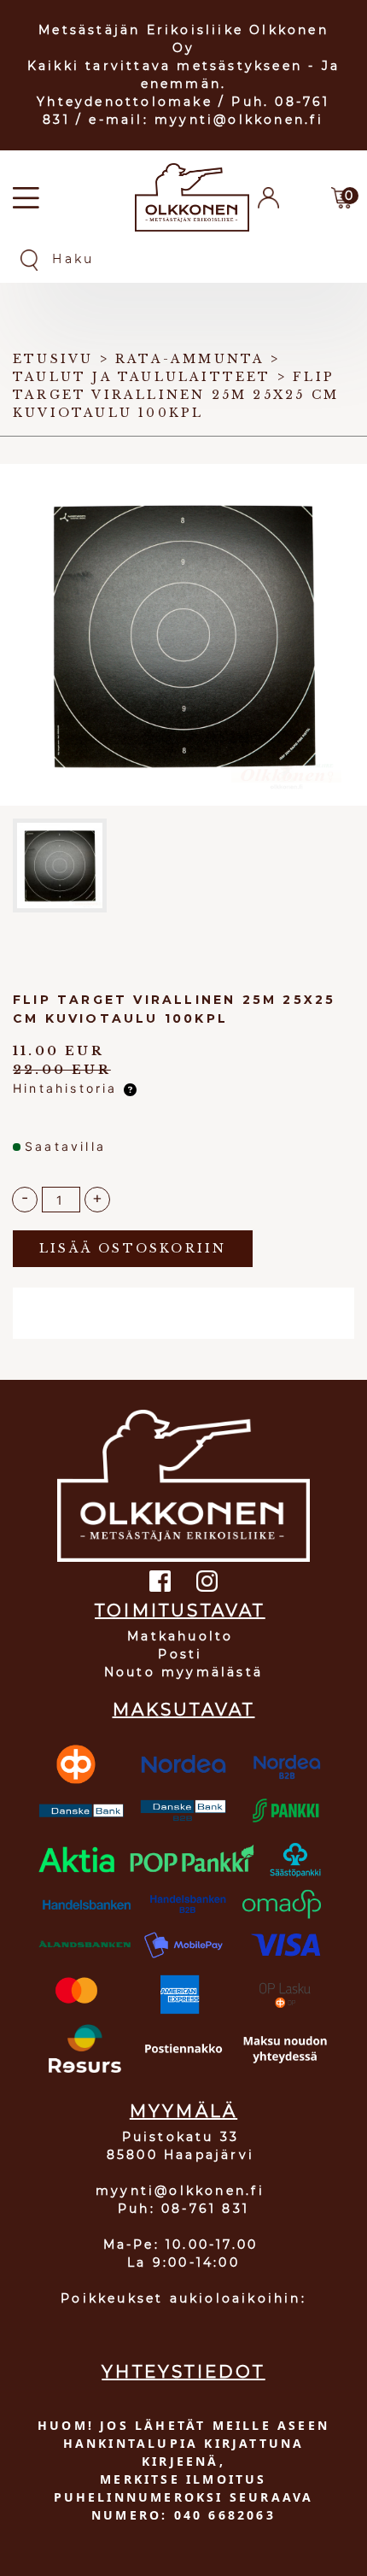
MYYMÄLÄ (183, 2111)
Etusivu (53, 359)
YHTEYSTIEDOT (183, 2372)
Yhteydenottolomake (125, 102)
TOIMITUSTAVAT (180, 1611)
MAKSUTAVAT (184, 1710)
